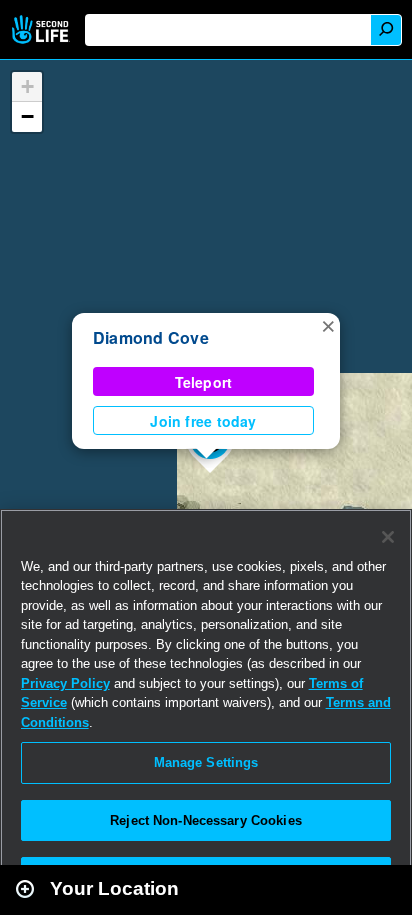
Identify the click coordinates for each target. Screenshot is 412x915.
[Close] (388, 537)
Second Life (42, 29)
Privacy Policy (65, 683)
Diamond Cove (151, 337)
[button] (328, 325)
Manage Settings (206, 762)
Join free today (203, 421)
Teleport (204, 382)
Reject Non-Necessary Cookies (206, 820)
